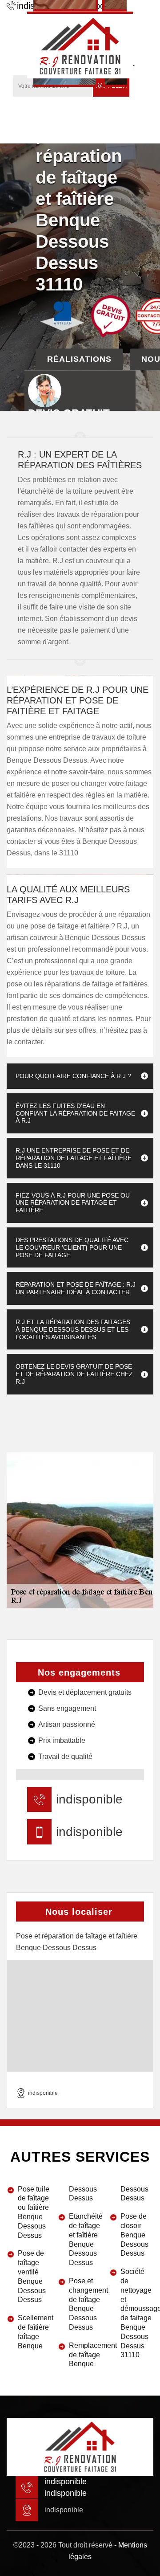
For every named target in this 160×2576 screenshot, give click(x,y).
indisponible (89, 1799)
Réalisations (79, 359)
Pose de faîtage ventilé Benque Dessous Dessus (32, 2276)
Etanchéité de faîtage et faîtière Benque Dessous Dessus (85, 2239)
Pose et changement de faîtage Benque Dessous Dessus (85, 2304)
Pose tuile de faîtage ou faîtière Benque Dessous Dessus (34, 2212)
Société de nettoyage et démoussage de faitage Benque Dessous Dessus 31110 (137, 2313)
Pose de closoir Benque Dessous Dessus (134, 2235)
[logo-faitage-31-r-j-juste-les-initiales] (80, 45)
